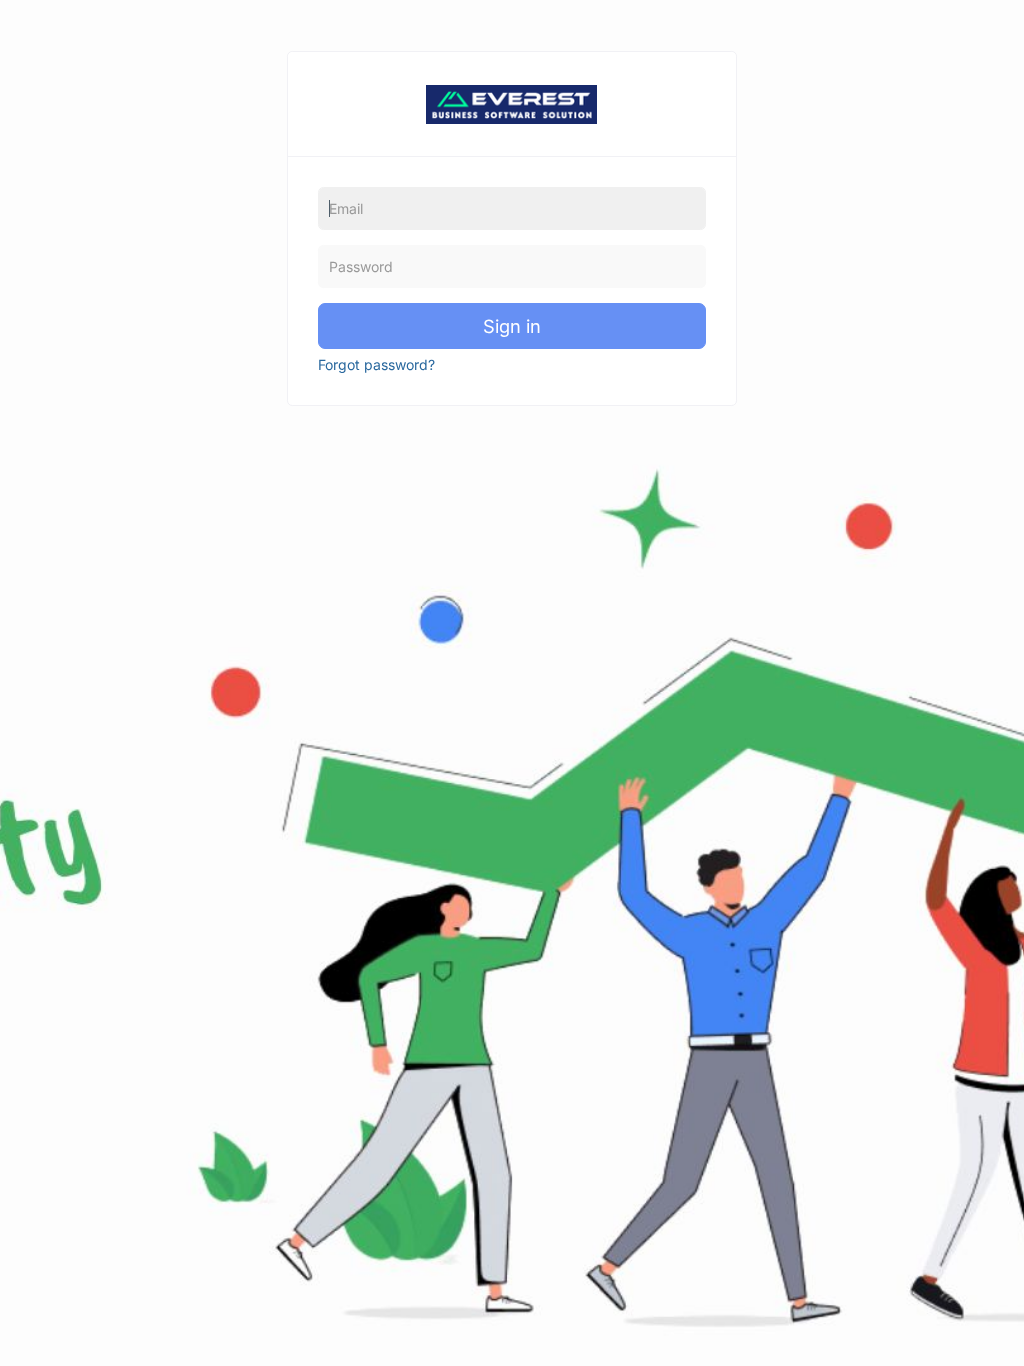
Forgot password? (376, 364)
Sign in (512, 326)
